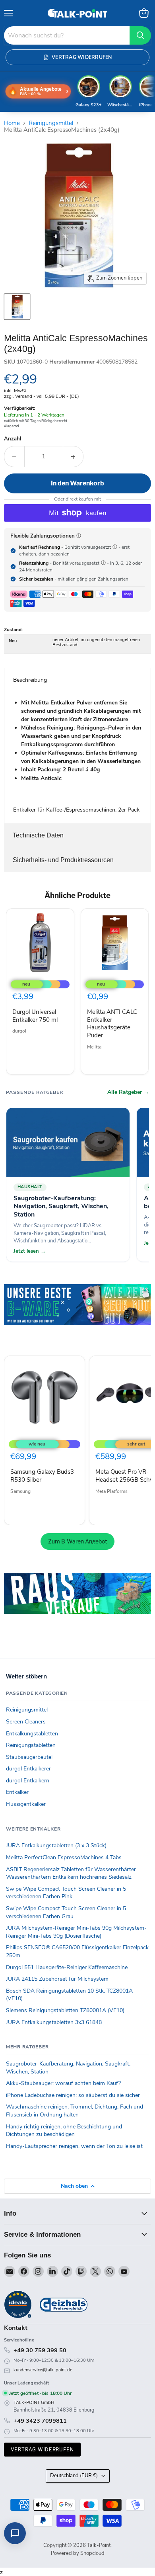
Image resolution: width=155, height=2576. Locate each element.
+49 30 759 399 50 (40, 2350)
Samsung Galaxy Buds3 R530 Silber (42, 1476)
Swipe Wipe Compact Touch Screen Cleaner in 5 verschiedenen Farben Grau (66, 1912)
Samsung (20, 1491)
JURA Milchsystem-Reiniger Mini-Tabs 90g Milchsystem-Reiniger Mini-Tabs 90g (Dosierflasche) (76, 1932)
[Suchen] (140, 35)
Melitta (94, 1047)
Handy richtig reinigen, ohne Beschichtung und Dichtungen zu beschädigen (64, 2131)
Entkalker (17, 1792)
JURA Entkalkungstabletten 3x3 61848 (54, 2022)
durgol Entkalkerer (28, 1769)
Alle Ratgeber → (128, 1092)
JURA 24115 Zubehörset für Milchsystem (57, 1979)
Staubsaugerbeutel (29, 1757)
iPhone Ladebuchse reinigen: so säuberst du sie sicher (73, 2095)
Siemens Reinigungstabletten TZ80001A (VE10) (65, 2010)
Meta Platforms (111, 1491)
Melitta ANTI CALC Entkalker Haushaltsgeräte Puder (112, 1024)
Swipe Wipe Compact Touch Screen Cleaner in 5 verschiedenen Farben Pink (66, 1893)
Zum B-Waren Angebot (77, 1541)
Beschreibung (30, 680)
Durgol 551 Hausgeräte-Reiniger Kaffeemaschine (67, 1967)
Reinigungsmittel (51, 123)
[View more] (77, 1316)
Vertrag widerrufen (42, 2450)
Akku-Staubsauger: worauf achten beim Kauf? (63, 2083)
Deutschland (74, 2476)
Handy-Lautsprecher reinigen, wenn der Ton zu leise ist (74, 2146)
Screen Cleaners (26, 1722)
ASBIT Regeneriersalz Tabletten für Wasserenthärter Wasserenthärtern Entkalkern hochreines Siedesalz (71, 1873)
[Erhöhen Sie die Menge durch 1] (73, 456)
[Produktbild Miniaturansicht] (17, 307)
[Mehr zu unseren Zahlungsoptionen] (79, 536)
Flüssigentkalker (26, 1804)
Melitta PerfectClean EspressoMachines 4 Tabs (64, 1857)
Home (12, 123)
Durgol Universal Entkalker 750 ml (35, 1016)
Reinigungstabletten (31, 1745)
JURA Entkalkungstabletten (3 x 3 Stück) (56, 1845)
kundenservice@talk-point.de (43, 2370)
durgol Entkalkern (28, 1781)
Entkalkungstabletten (32, 1734)
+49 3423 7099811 (40, 2421)
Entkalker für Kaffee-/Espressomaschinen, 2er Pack (77, 756)
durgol (19, 1031)
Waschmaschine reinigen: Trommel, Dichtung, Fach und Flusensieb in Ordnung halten (75, 2111)
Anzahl (13, 439)
